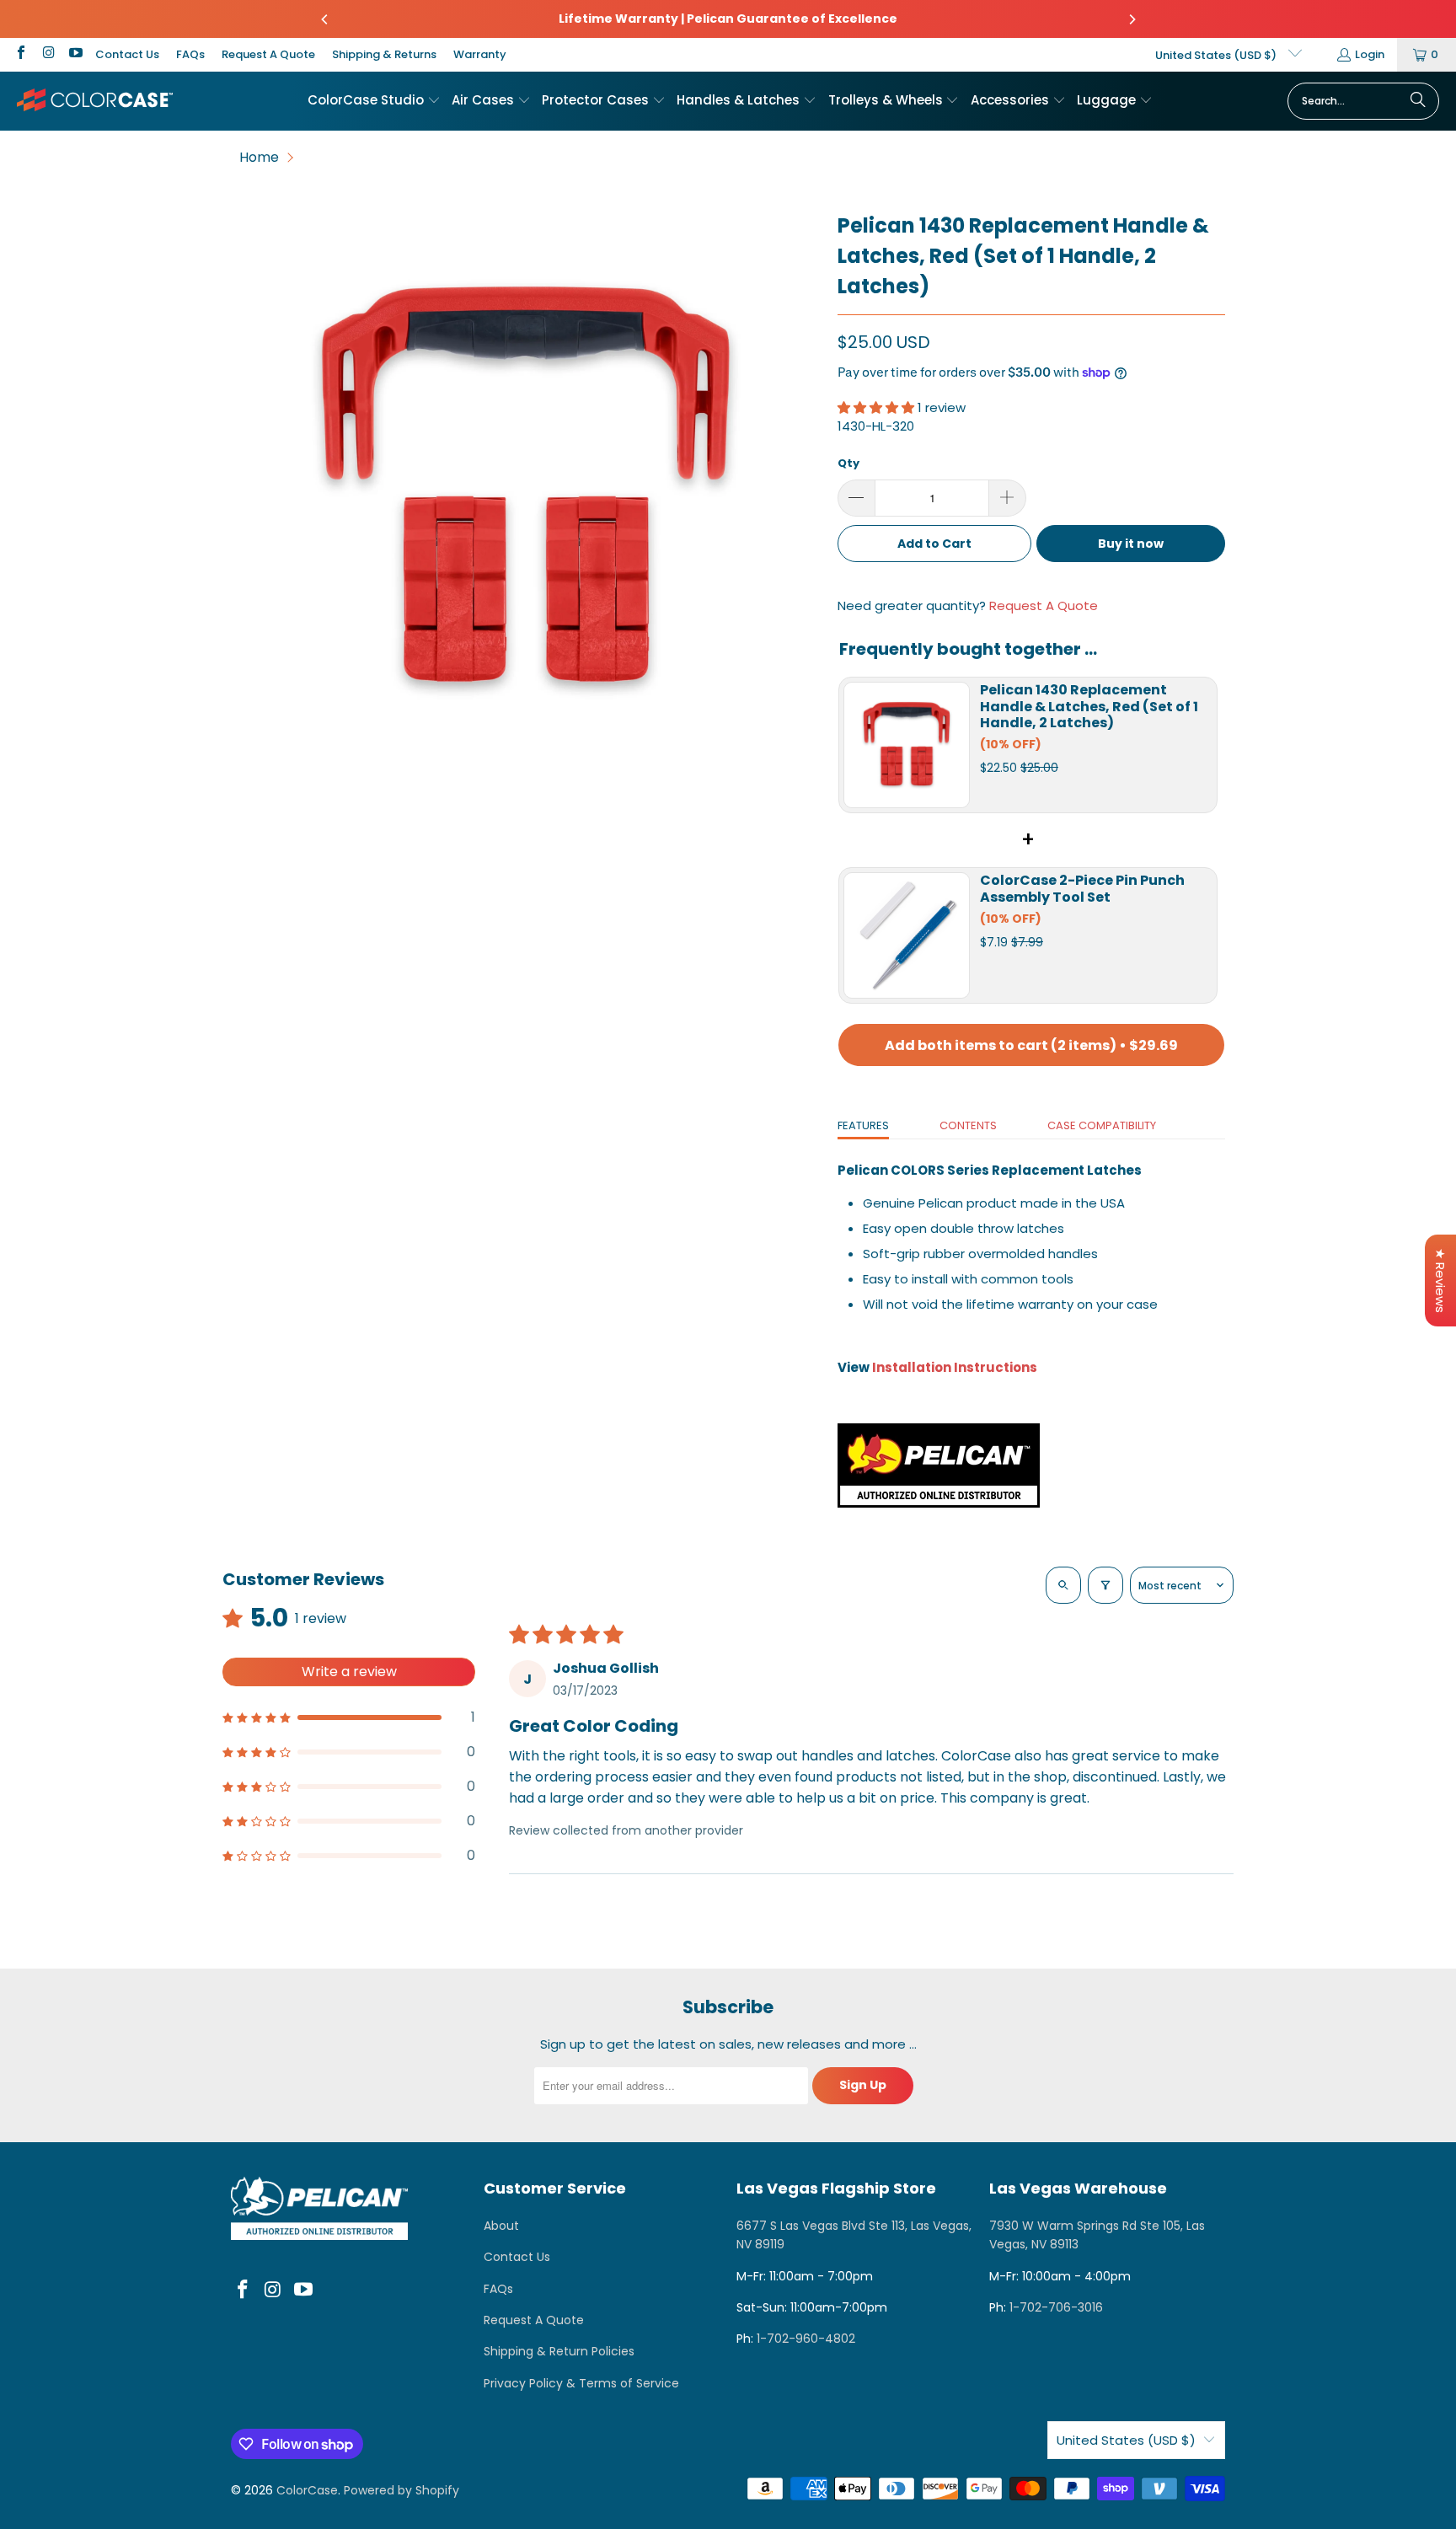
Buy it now (1131, 544)
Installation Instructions (955, 1367)
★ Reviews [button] (1440, 1281)
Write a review (349, 1672)
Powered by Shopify (401, 2490)
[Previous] (325, 19)
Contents (968, 1125)
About (501, 2226)
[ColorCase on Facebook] (20, 54)
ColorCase (307, 2490)
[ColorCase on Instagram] (47, 54)
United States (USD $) (1217, 55)
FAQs (190, 54)
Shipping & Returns (384, 54)
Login (1370, 54)
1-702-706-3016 (1056, 2307)
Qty (848, 463)
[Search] (1418, 101)
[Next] (1132, 19)
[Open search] (1063, 1585)
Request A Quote (268, 54)
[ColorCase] (95, 101)
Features (863, 1125)
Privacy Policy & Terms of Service (581, 2383)
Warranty (480, 54)
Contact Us (127, 54)
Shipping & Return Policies (559, 2351)
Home (259, 157)
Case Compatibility (1102, 1125)
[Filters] (1105, 1585)
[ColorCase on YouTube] (75, 54)
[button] (374, 101)
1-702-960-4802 (806, 2339)
